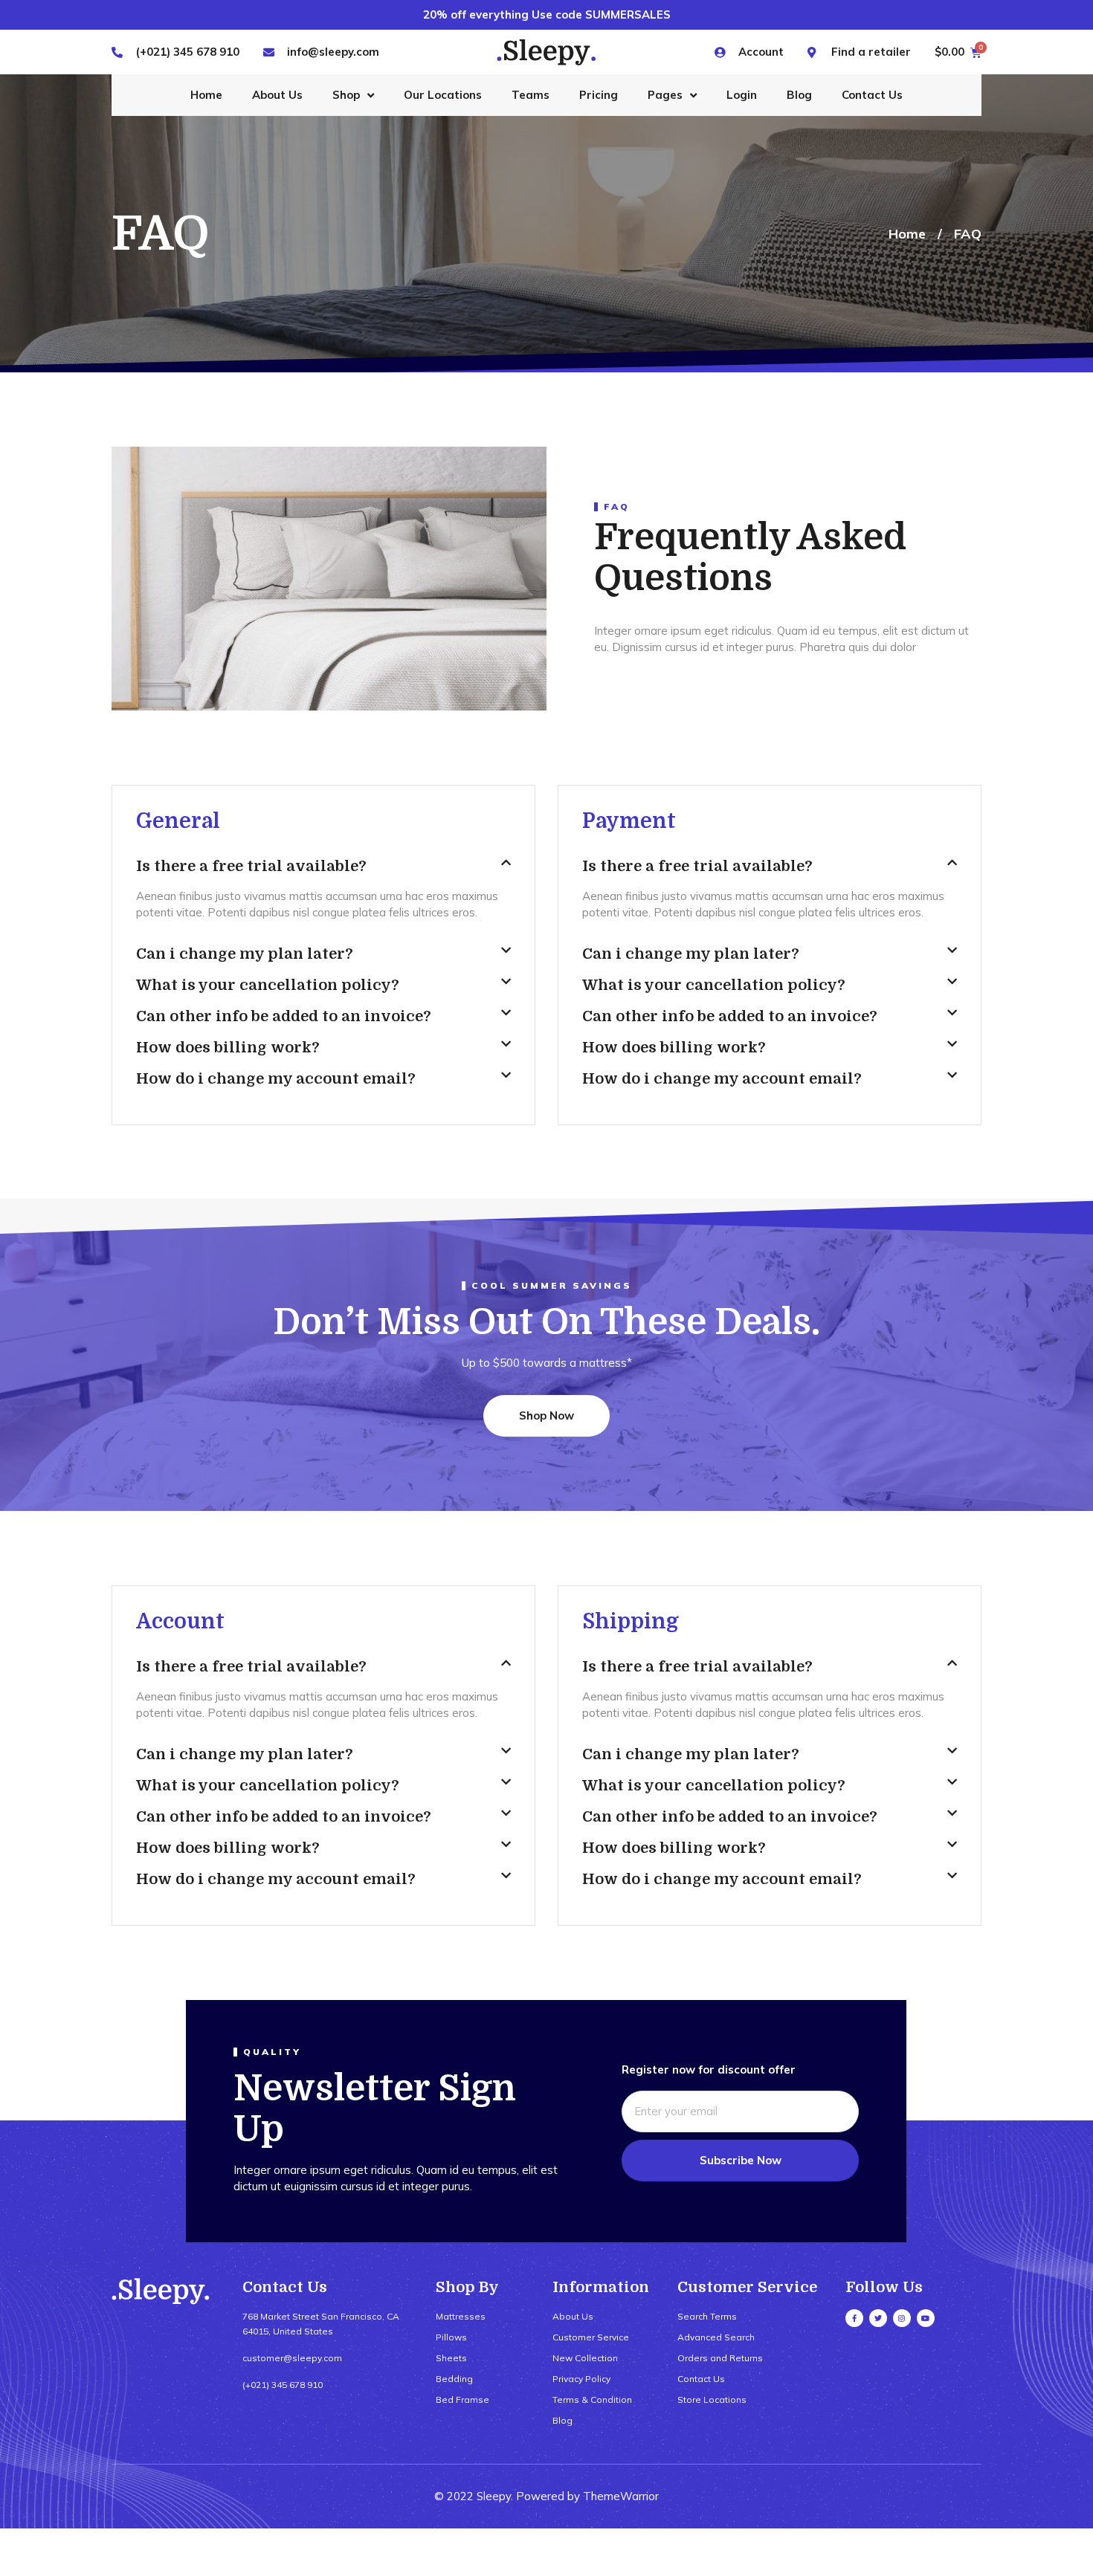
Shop (346, 95)
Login (742, 95)
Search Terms (707, 2316)
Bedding (454, 2379)
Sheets (451, 2358)
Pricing (599, 95)
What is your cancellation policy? (268, 985)
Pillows (451, 2337)
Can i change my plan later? (245, 954)
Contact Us (872, 95)
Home (206, 95)
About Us (277, 95)
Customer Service (591, 2337)
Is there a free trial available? (251, 866)
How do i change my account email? (276, 1079)
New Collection (585, 2358)
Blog (799, 95)
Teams (531, 95)
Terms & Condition (592, 2399)
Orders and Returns (720, 2358)
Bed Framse (462, 2399)
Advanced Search (716, 2337)
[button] (323, 873)
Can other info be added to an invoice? (284, 1016)
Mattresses (461, 2316)
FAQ (968, 234)
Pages (665, 95)
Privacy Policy (581, 2379)
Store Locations (712, 2399)
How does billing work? (228, 1048)
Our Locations (443, 95)
